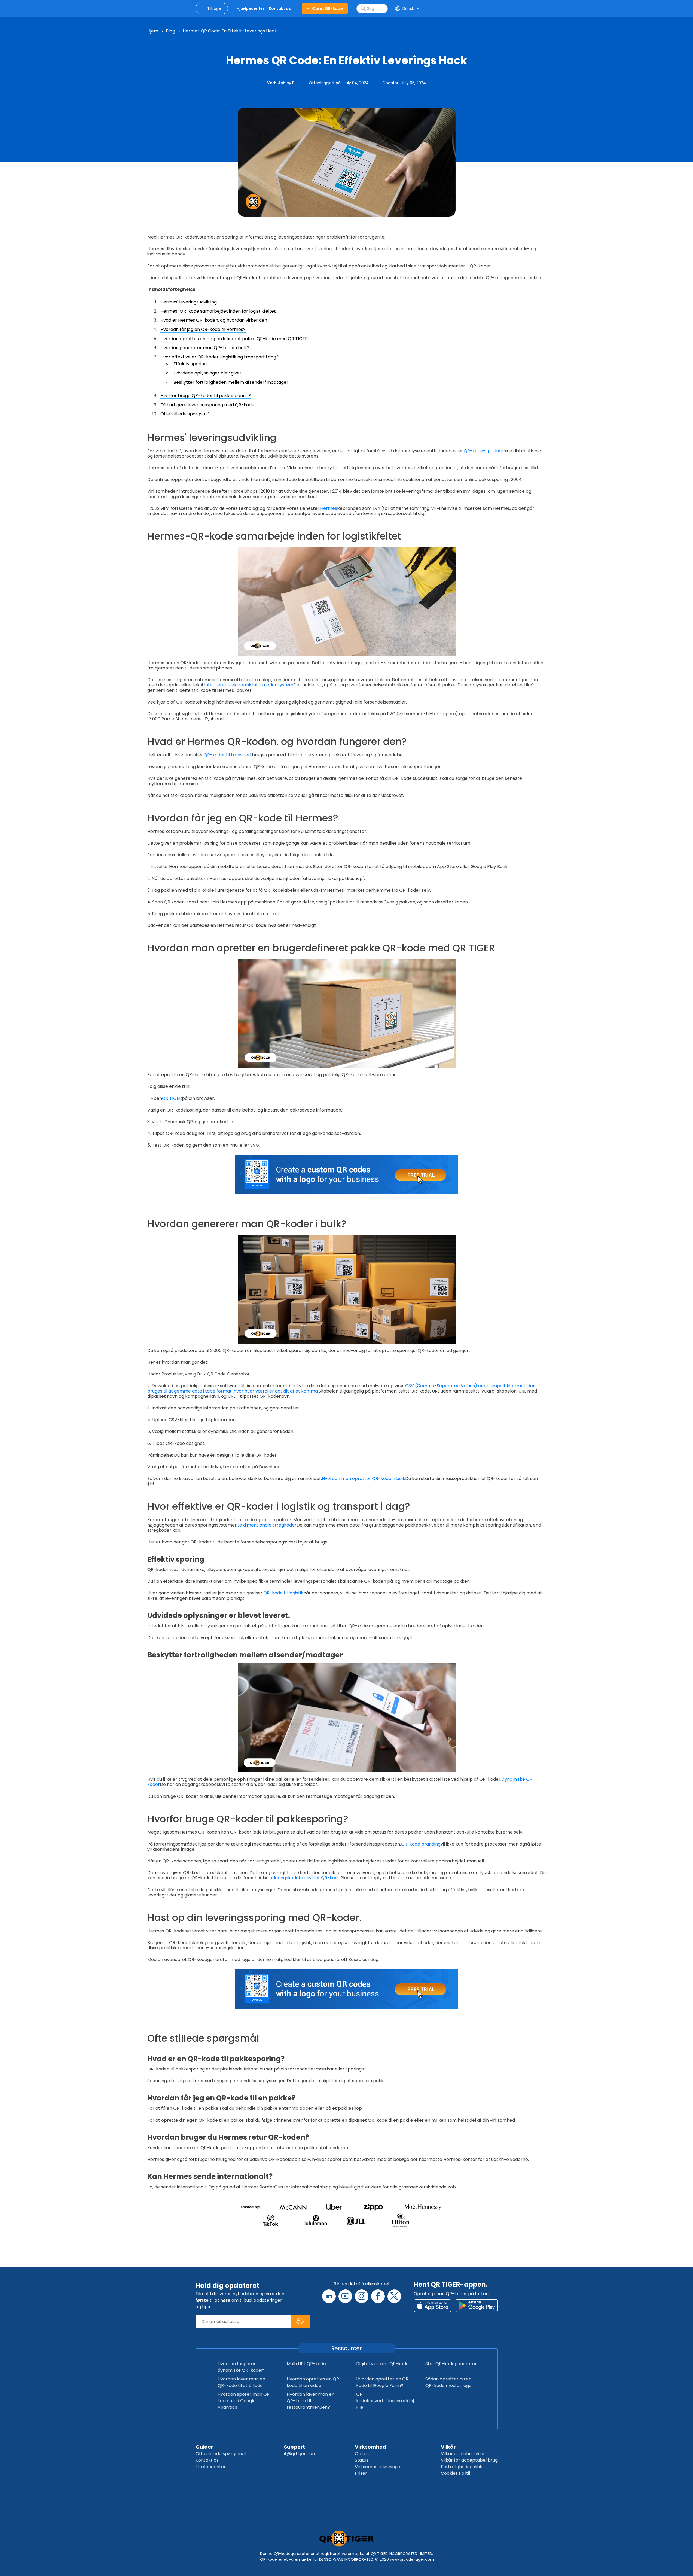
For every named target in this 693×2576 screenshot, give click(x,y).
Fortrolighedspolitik (462, 2467)
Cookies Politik (456, 2473)
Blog (170, 31)
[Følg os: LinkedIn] (329, 2296)
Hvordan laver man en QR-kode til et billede (241, 2382)
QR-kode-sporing (483, 451)
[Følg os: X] (394, 2296)
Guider (204, 2447)
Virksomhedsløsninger (378, 2467)
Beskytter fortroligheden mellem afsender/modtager (231, 382)
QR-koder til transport (228, 755)
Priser (361, 2473)
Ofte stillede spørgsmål (185, 414)
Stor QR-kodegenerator (451, 2364)
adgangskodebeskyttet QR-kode (305, 1878)
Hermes (329, 508)
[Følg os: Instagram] (362, 2296)
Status (362, 2460)
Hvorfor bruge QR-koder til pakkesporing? (206, 396)
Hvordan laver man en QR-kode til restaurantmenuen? (311, 2401)
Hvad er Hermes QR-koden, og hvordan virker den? (215, 320)
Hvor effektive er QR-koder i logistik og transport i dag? (219, 357)
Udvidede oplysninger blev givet (207, 373)
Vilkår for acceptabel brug (469, 2460)
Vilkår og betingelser (463, 2454)
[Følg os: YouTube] (345, 2296)
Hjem (153, 31)
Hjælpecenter (211, 2467)
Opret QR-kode (327, 8)
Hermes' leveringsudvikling (189, 302)
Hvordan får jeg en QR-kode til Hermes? (203, 329)
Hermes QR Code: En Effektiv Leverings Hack (230, 31)
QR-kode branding (421, 1844)
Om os (362, 2454)
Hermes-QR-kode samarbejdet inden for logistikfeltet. (219, 311)
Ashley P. (287, 83)
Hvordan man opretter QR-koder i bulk (364, 1479)
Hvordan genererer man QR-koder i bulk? (205, 348)
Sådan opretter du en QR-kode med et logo (448, 2382)
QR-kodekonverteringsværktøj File (385, 2401)
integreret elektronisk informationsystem (249, 685)
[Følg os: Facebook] (378, 2296)
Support (294, 2447)
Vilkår (448, 2447)
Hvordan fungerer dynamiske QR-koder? (242, 2367)
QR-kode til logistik (283, 1593)
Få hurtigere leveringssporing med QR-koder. (209, 405)
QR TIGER (172, 1098)
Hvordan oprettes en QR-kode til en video (314, 2382)
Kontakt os (207, 2460)
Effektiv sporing (190, 364)
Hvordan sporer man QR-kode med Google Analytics (245, 2401)
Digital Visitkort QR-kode (382, 2364)
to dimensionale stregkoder (267, 1525)
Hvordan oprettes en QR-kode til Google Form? (384, 2382)
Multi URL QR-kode (306, 2364)
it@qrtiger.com (300, 2454)
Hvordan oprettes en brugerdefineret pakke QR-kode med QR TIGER (234, 339)
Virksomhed (370, 2447)
